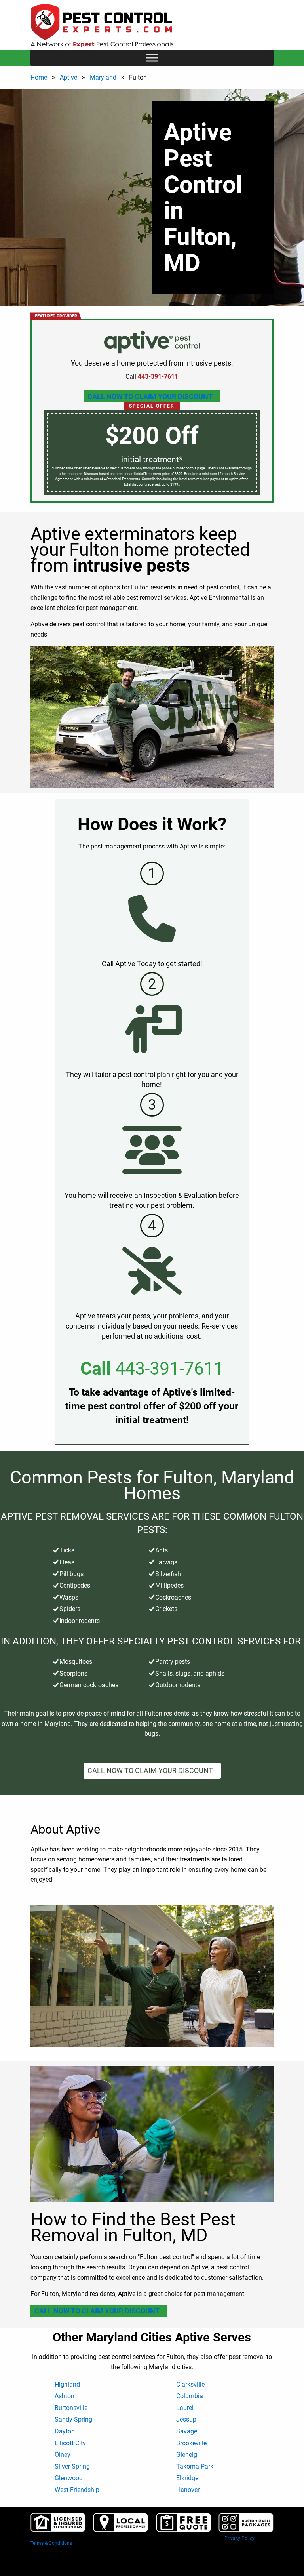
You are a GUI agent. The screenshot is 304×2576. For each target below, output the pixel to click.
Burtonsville (71, 2408)
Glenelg (187, 2455)
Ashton (65, 2396)
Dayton (65, 2431)
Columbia (190, 2396)
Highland (67, 2384)
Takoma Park (195, 2466)
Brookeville (191, 2443)
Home (39, 77)
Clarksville (190, 2384)
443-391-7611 (169, 1368)
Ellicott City (70, 2443)
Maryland (103, 77)
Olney (63, 2455)
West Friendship (77, 2490)
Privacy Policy (239, 2538)
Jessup (186, 2419)
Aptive (68, 77)
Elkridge (187, 2478)
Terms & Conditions (51, 2543)
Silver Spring (72, 2466)
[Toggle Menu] (152, 58)
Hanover (188, 2490)
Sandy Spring (73, 2419)
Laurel (185, 2408)
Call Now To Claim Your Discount (150, 396)
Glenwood (69, 2478)
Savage (187, 2431)
